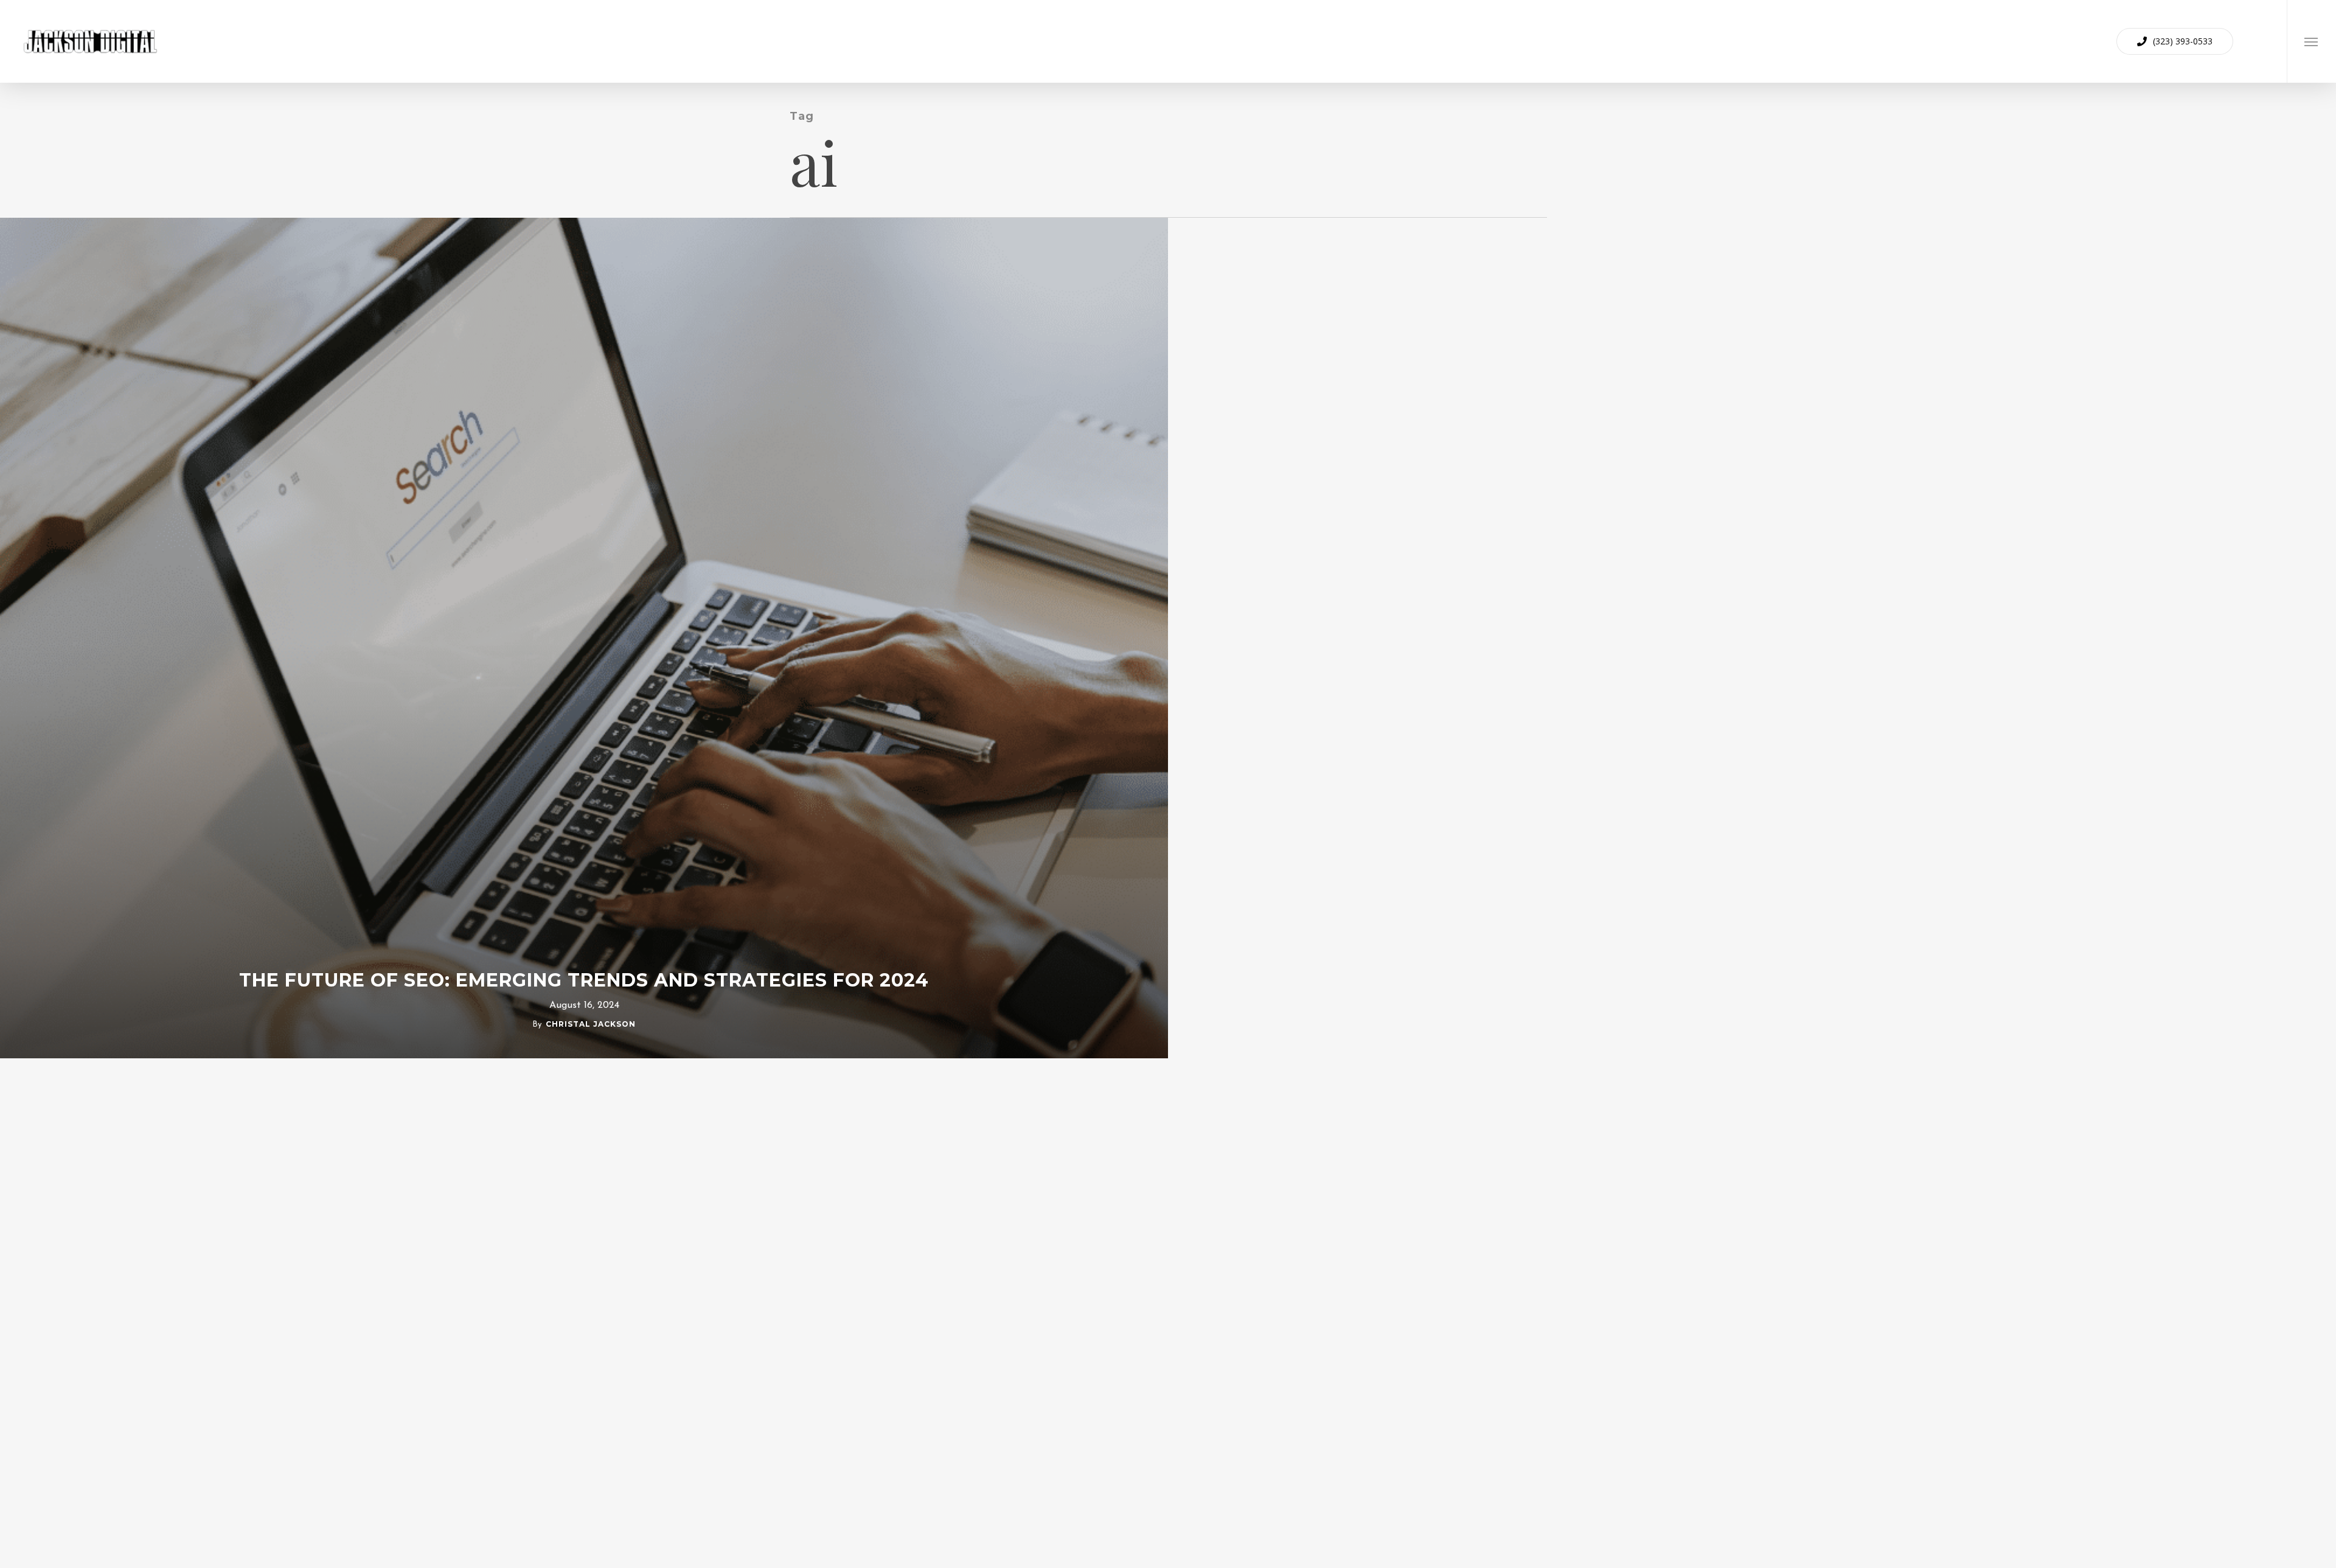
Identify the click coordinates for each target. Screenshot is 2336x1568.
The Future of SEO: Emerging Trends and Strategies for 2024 (584, 980)
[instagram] (2262, 41)
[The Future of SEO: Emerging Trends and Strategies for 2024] (584, 638)
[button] (2311, 41)
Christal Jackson (591, 1024)
